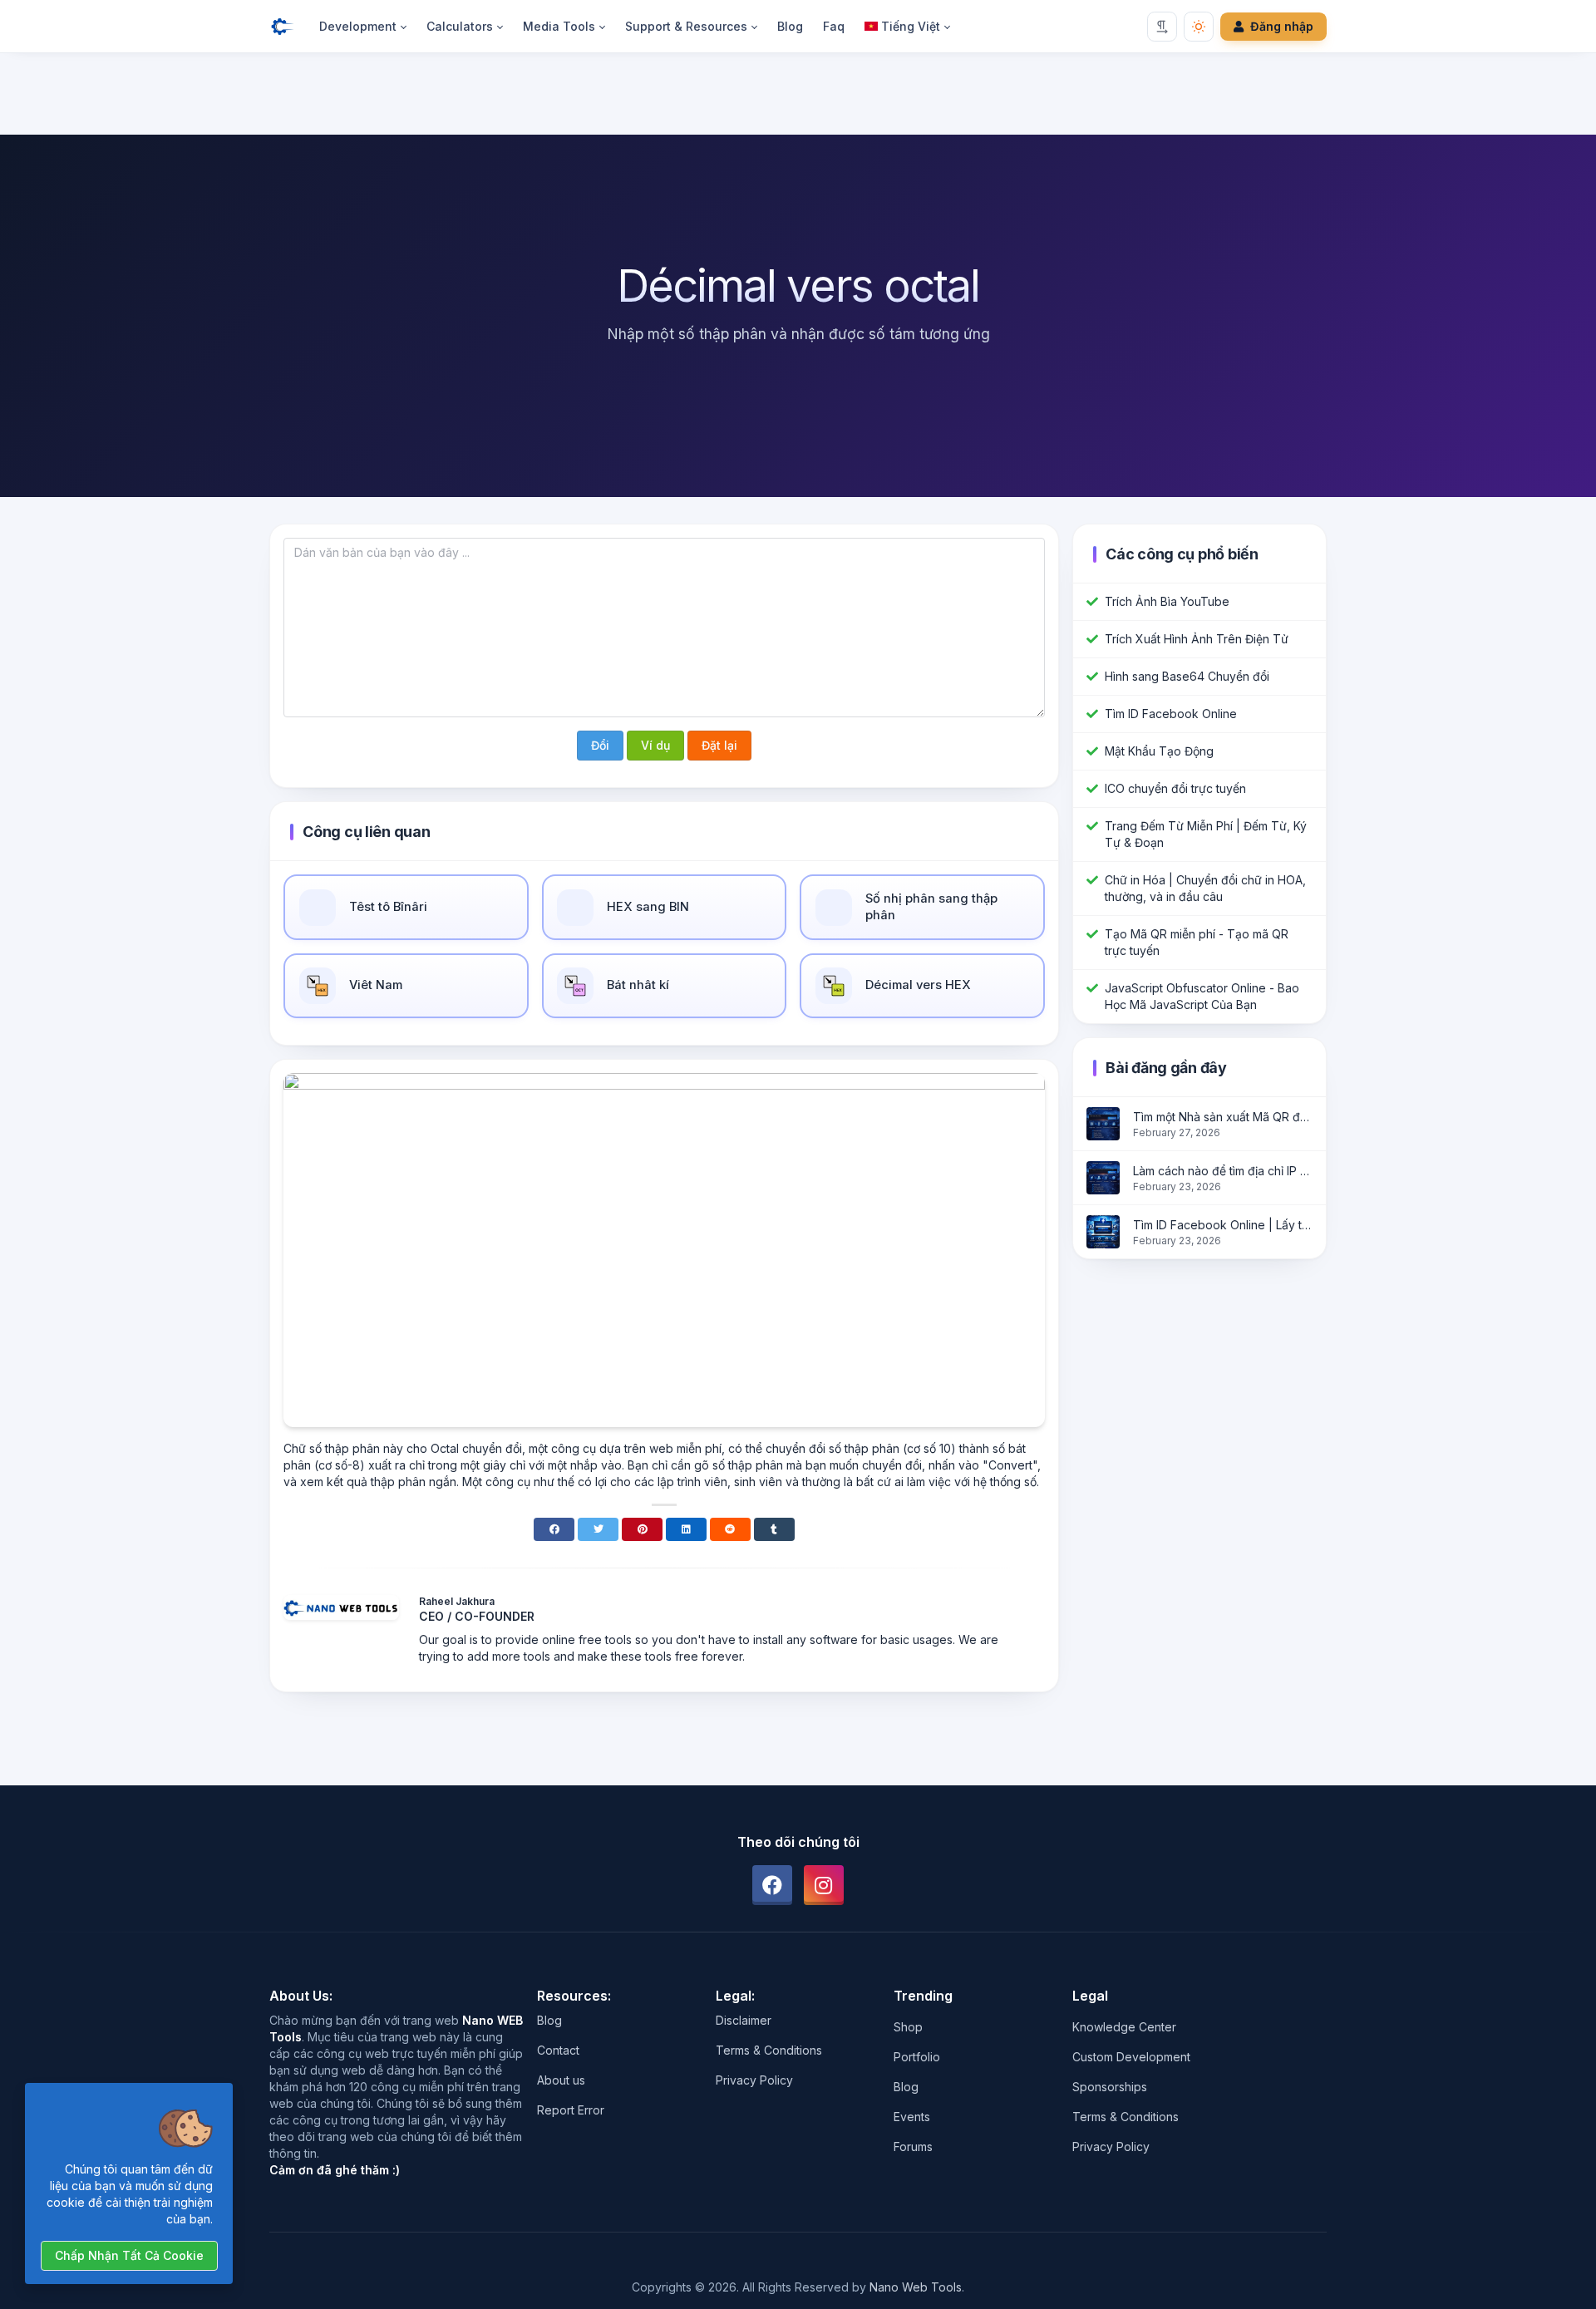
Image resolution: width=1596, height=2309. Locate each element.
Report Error (571, 2110)
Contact (558, 2050)
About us (561, 2080)
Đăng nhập (1282, 26)
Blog (790, 26)
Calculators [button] (460, 26)
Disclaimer (744, 2020)
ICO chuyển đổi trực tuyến (1175, 788)
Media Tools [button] (559, 26)
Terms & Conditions (769, 2050)
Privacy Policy (754, 2080)
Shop (908, 2027)
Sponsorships (1110, 2087)
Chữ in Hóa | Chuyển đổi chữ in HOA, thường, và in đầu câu (1205, 888)
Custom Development (1131, 2057)
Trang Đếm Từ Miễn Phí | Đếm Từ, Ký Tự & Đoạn (1206, 834)
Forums (913, 2147)
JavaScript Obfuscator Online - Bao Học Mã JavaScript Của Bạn (1202, 996)
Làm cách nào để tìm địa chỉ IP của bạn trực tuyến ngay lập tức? (1223, 1171)
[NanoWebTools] (289, 27)
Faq (834, 26)
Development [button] (358, 26)
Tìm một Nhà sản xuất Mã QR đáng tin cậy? (1223, 1117)
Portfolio (917, 2057)
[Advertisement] (798, 97)
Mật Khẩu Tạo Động (1159, 751)
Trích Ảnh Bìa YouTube (1167, 601)
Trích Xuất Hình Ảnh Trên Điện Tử (1197, 639)
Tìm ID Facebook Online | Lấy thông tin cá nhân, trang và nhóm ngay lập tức (1223, 1225)
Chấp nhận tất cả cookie (129, 2255)
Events (912, 2117)
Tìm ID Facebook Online (1171, 714)
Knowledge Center (1124, 2027)
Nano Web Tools (916, 2287)
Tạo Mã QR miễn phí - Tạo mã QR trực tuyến (1197, 942)
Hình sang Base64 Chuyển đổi (1187, 676)
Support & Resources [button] (686, 26)
